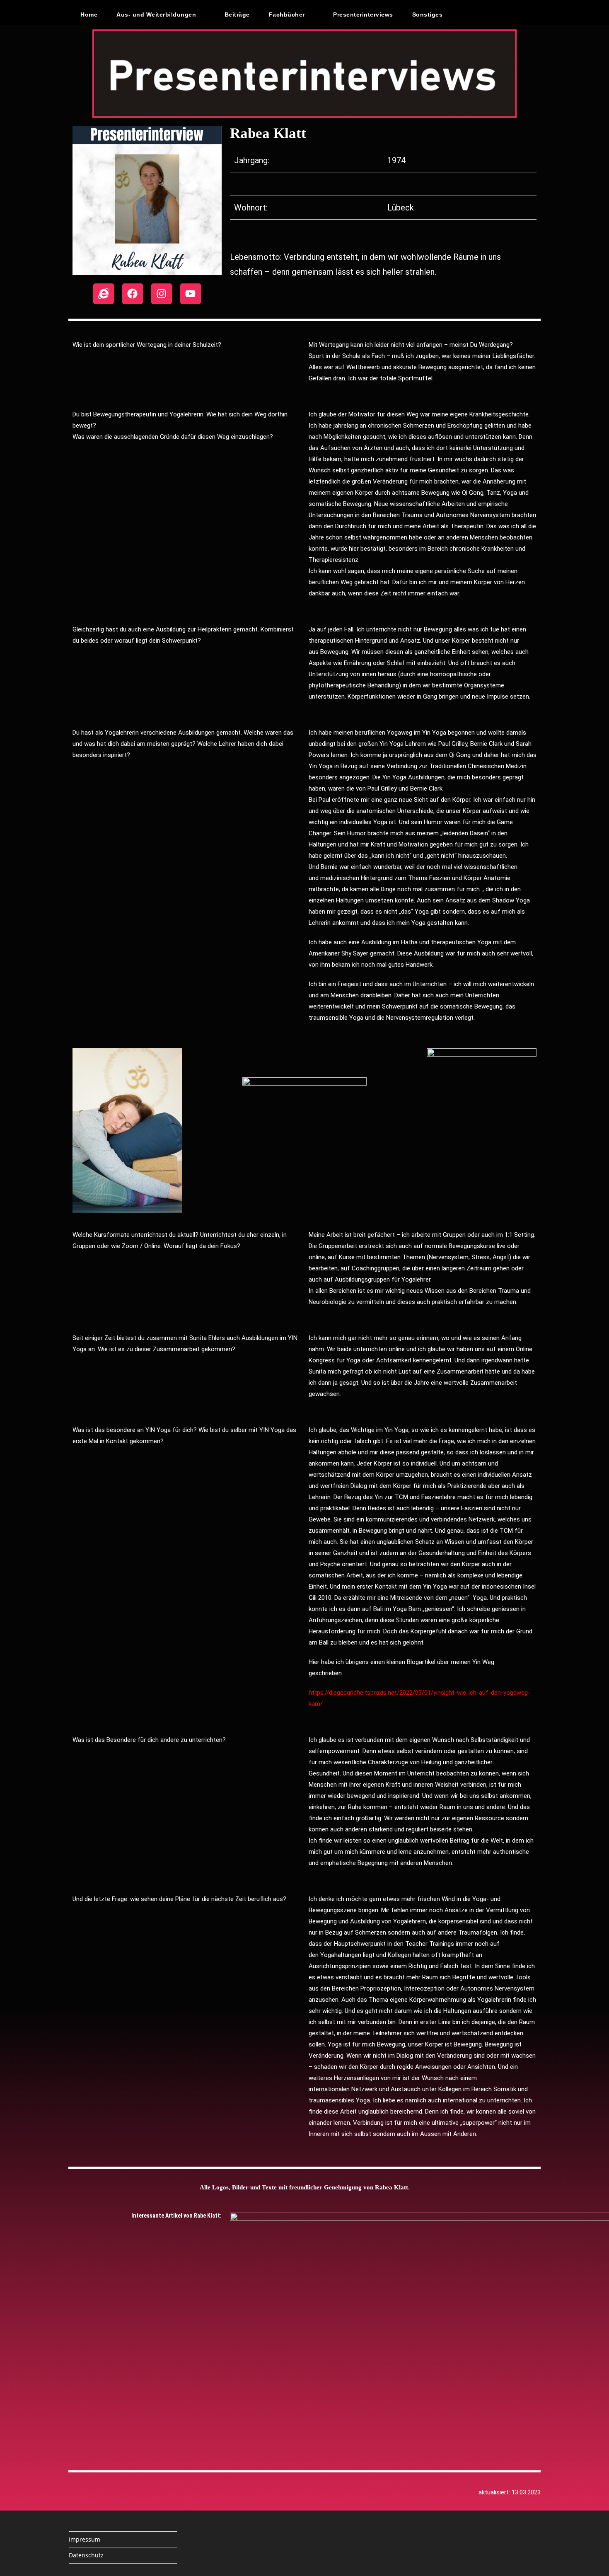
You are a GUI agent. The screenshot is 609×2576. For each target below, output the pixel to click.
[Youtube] (191, 294)
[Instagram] (162, 294)
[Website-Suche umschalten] (470, 15)
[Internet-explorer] (104, 294)
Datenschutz (86, 2555)
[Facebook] (133, 294)
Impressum (85, 2539)
